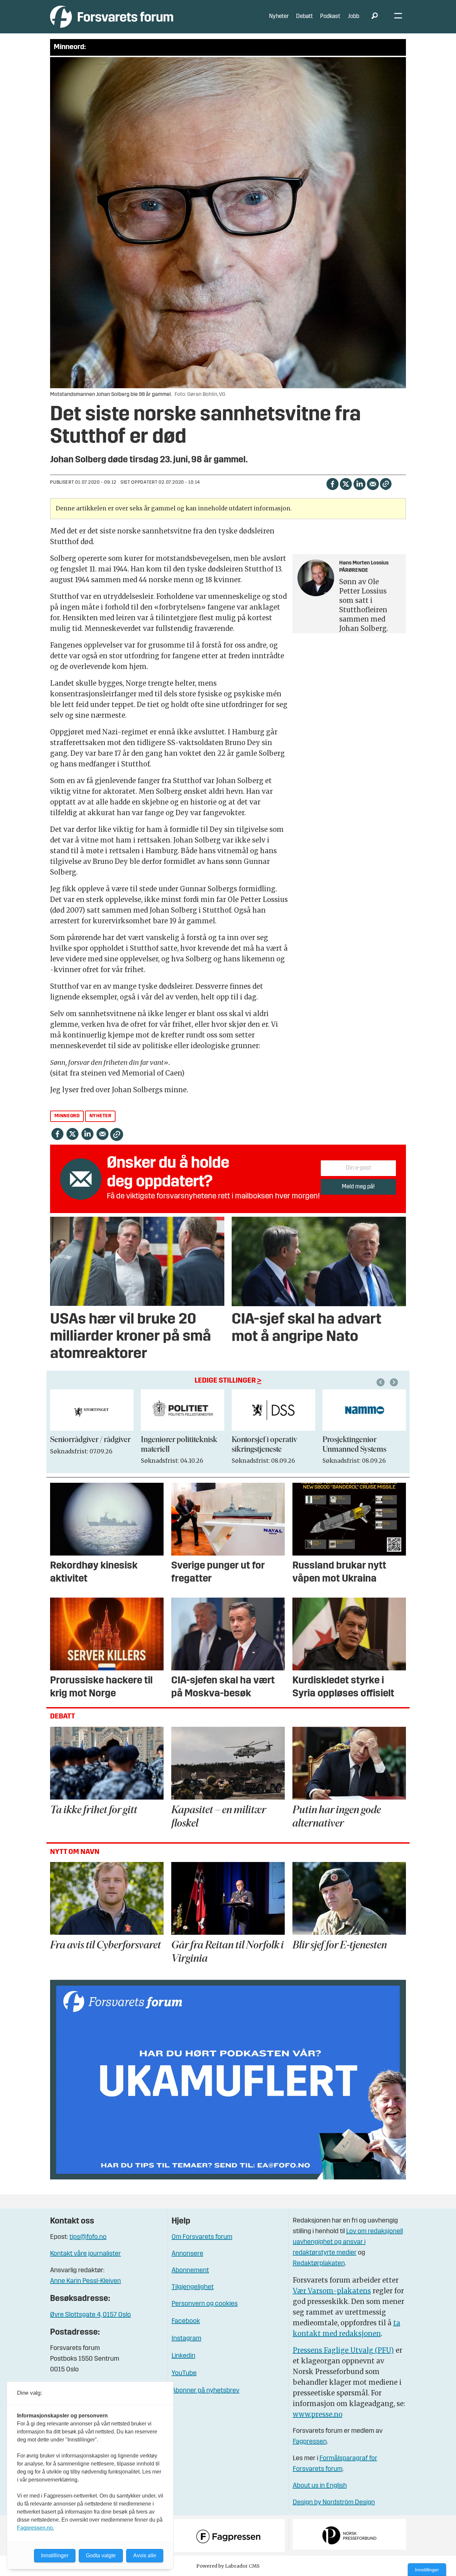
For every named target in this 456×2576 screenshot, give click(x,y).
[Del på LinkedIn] (359, 484)
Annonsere (187, 2254)
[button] (382, 1382)
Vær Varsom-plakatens (332, 2291)
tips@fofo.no (88, 2237)
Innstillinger (427, 2570)
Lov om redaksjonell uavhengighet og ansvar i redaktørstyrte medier (348, 2242)
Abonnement (190, 2271)
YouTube (184, 2373)
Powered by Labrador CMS (228, 2566)
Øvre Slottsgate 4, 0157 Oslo (90, 2315)
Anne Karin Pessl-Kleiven (85, 2281)
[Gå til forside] (112, 17)
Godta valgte (101, 2555)
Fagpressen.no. (36, 2528)
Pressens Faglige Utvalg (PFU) (343, 2350)
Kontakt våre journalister (85, 2254)
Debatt (304, 17)
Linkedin (183, 2356)
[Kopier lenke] (386, 484)
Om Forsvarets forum (202, 2237)
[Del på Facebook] (332, 484)
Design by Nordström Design (334, 2503)
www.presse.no (318, 2414)
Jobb (354, 17)
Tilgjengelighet (193, 2287)
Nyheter (279, 17)
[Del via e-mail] (373, 484)
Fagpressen (310, 2442)
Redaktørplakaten (319, 2264)
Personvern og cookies (205, 2304)
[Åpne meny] (398, 17)
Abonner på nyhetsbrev (205, 2391)
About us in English (320, 2486)
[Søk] (375, 17)
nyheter (100, 1116)
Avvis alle (145, 2555)
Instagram (186, 2339)
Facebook (186, 2321)
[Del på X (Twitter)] (346, 484)
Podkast (330, 17)
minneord (67, 1116)
